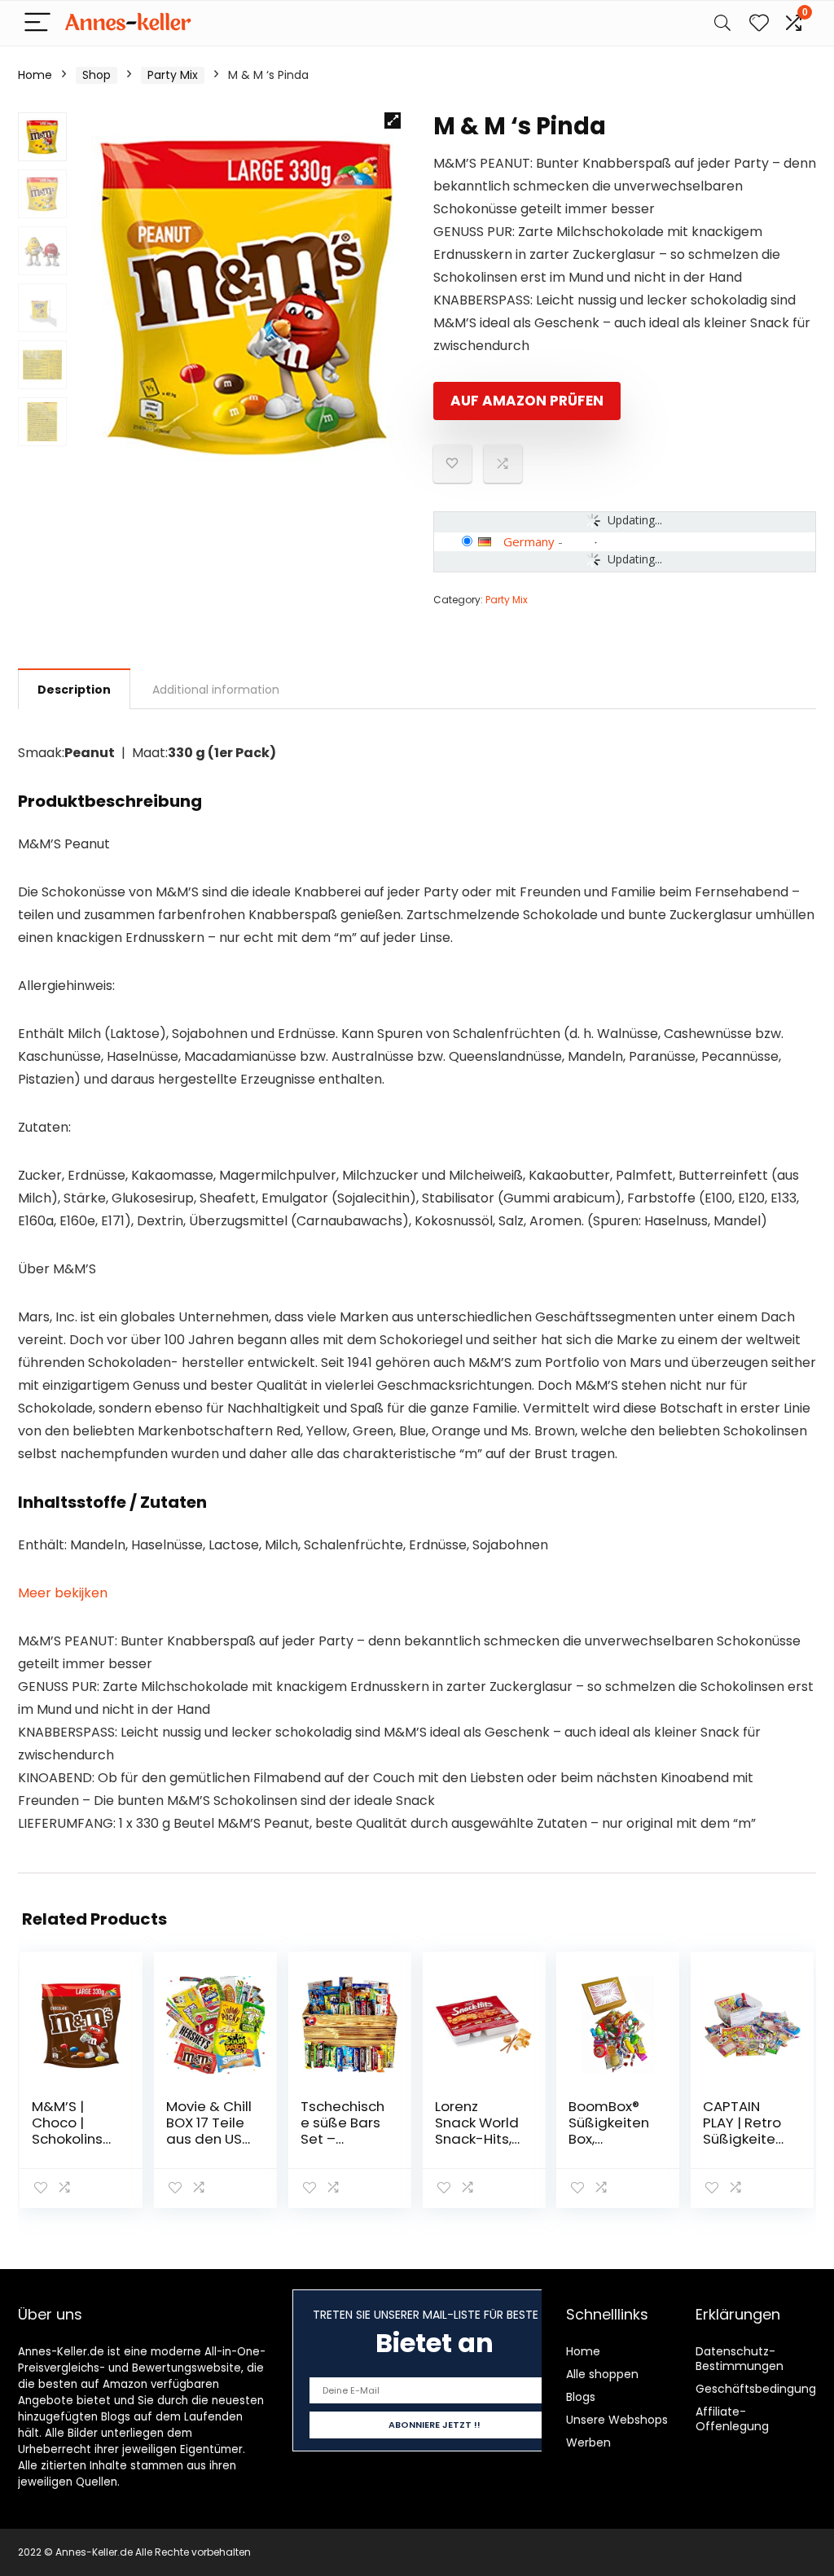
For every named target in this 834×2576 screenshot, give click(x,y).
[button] (393, 120)
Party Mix (173, 75)
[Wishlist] (759, 23)
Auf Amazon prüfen (527, 401)
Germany (529, 541)
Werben (588, 2442)
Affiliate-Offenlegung (732, 2419)
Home (35, 75)
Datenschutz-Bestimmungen (740, 2359)
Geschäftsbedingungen (763, 2389)
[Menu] (37, 23)
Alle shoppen (602, 2374)
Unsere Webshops (617, 2420)
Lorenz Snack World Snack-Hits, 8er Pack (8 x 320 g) (477, 2139)
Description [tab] (74, 690)
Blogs (581, 2397)
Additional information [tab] (216, 690)
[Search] (722, 23)
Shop (97, 75)
